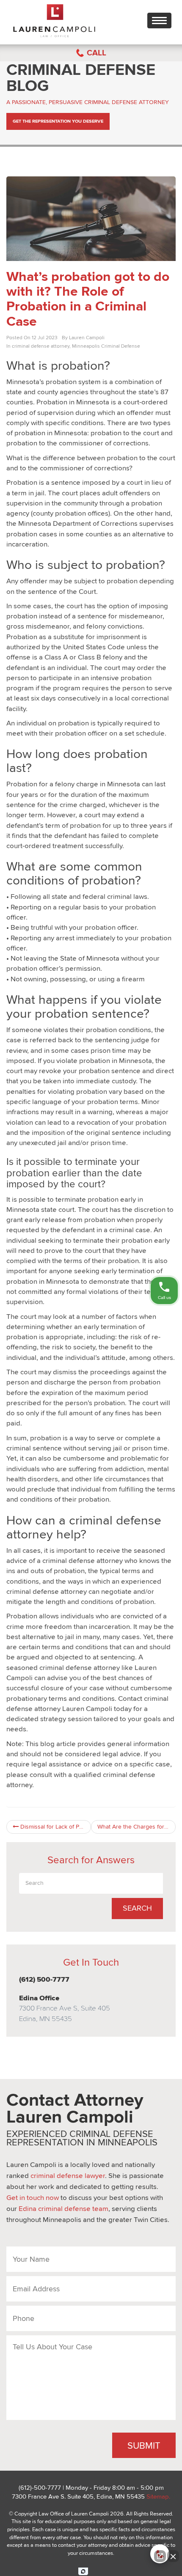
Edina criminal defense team (63, 2209)
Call (97, 53)
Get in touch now (33, 2198)
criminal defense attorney (41, 346)
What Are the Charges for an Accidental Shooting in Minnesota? (136, 1827)
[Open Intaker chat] (83, 2571)
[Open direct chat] (160, 2556)
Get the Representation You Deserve (58, 121)
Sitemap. (158, 2496)
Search (137, 1908)
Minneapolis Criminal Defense (106, 346)
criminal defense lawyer (68, 2176)
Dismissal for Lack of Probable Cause (55, 1827)
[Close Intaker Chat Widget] (173, 2556)
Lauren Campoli (87, 338)
